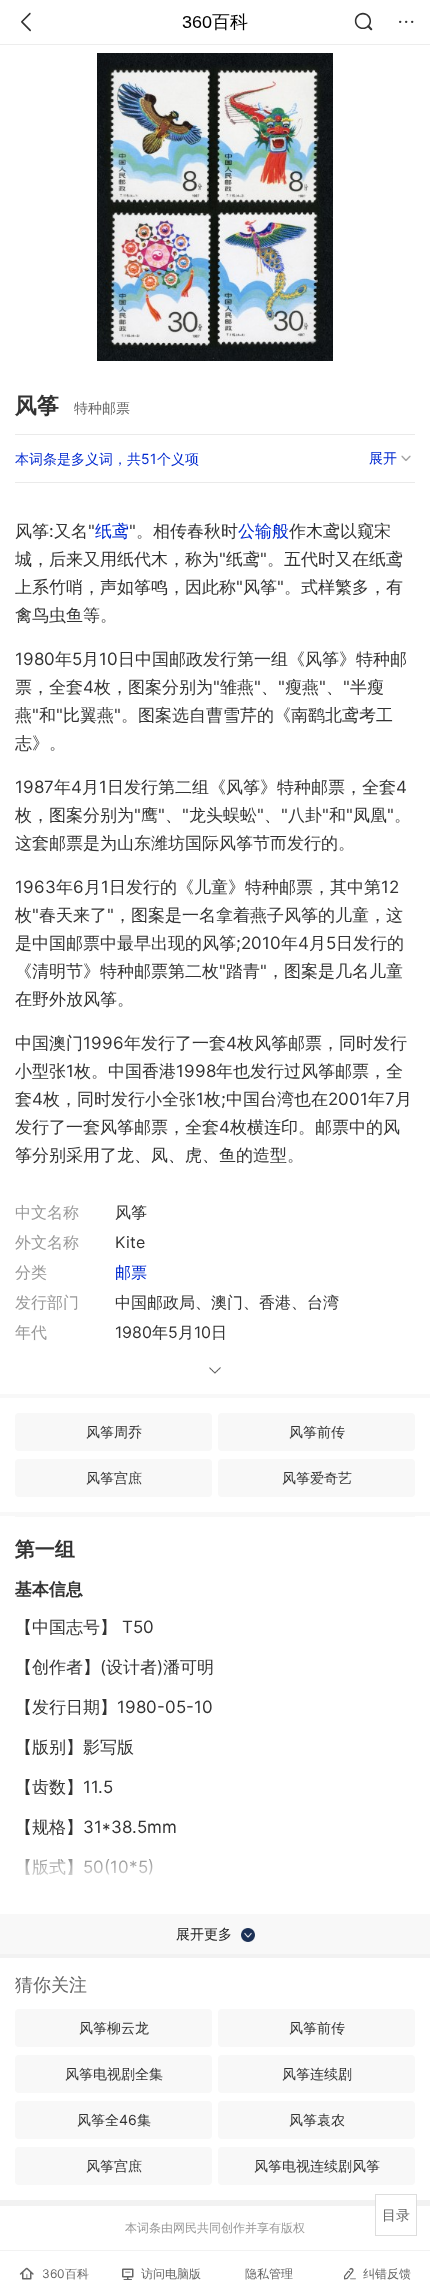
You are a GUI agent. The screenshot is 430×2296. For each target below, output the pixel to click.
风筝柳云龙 (114, 2027)
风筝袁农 (317, 2119)
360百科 (215, 22)
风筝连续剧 (317, 2073)
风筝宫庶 (114, 1477)
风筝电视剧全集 (114, 2073)
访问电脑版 (171, 2273)
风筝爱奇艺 (317, 1477)
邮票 (131, 1272)
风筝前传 (317, 1431)
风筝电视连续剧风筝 (317, 2165)
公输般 (263, 531)
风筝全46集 (114, 2119)
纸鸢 (112, 531)
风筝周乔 (114, 1431)
